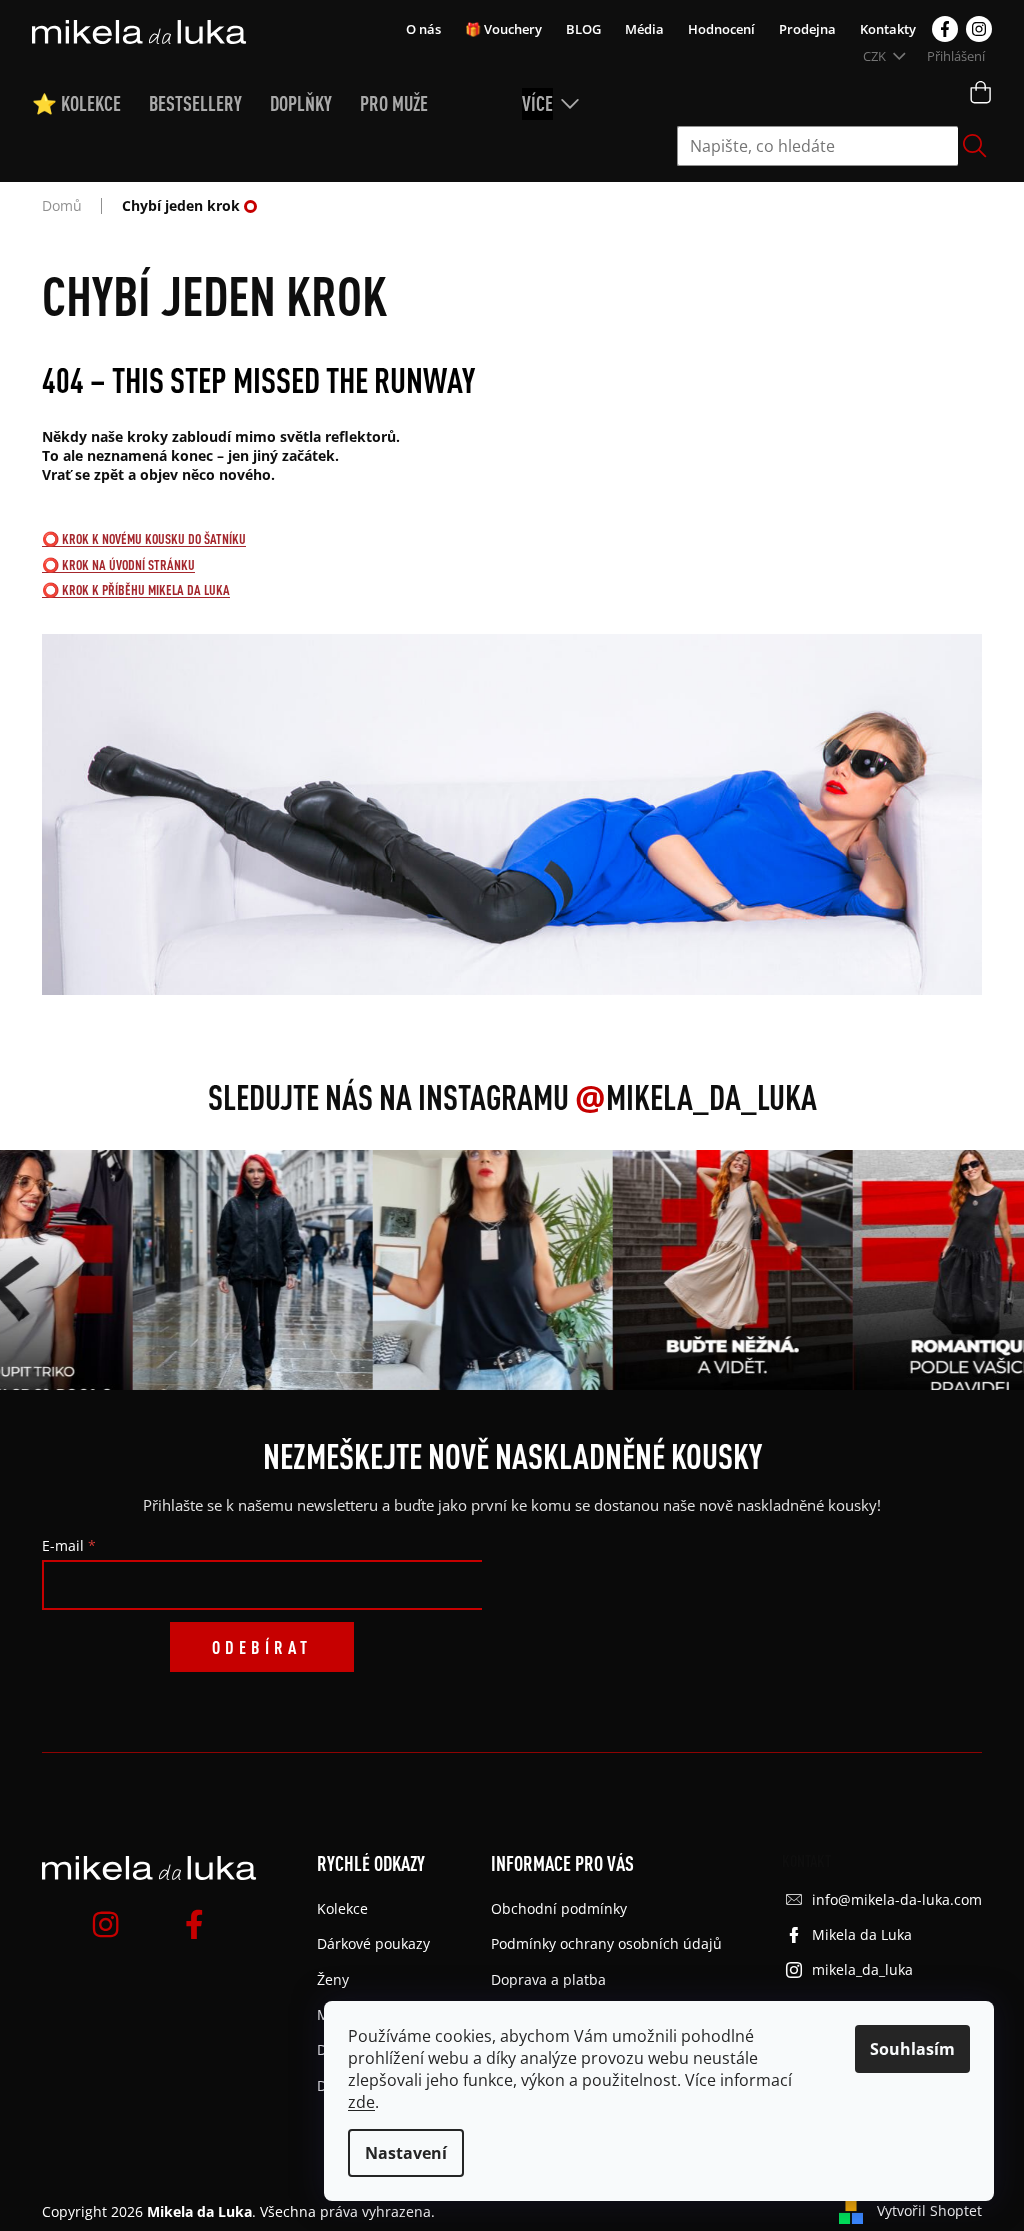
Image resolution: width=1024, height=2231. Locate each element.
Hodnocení (721, 29)
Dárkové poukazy (373, 1943)
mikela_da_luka (862, 1969)
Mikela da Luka (862, 1934)
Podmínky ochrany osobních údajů (606, 1943)
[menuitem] (90, 104)
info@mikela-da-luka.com (897, 1899)
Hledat (975, 146)
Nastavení (406, 2153)
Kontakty (888, 29)
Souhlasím (912, 2049)
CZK (876, 56)
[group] (237, 1270)
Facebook (945, 29)
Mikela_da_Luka (696, 1097)
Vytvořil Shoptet (929, 2210)
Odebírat (262, 1647)
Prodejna (807, 29)
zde (361, 2102)
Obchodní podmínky (559, 1908)
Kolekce (342, 1908)
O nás (423, 29)
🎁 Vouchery (503, 29)
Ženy (333, 1979)
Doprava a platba (548, 1979)
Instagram (979, 29)
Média (644, 29)
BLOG (583, 29)
